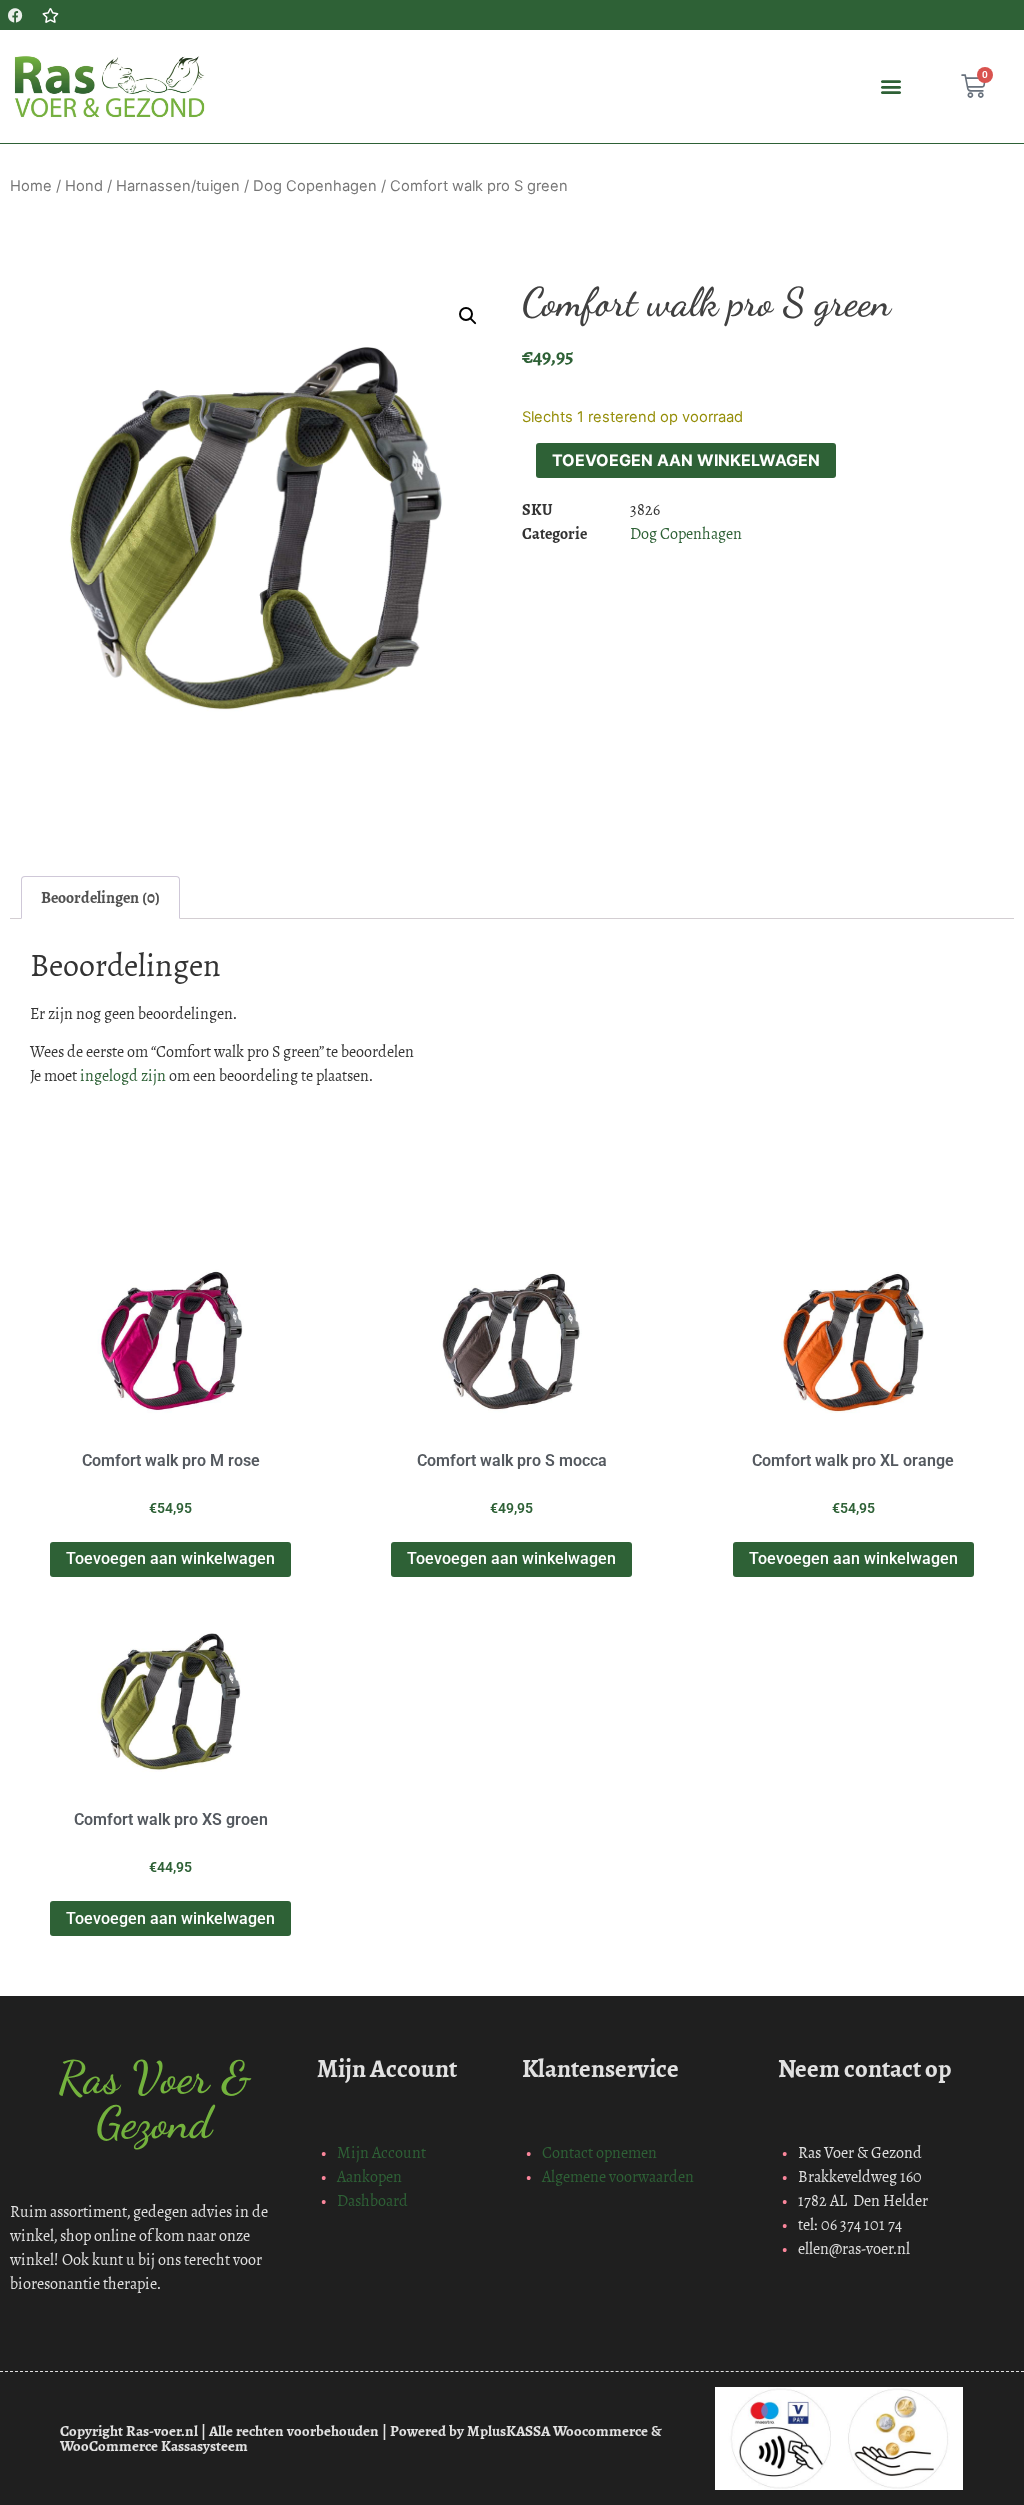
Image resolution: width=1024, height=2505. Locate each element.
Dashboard (372, 2200)
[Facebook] (15, 15)
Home (31, 186)
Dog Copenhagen (315, 186)
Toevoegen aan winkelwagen (686, 460)
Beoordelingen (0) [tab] (100, 897)
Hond (84, 186)
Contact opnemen (599, 2152)
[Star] (50, 15)
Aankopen (369, 2176)
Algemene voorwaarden (618, 2176)
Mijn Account (381, 2152)
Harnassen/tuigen (178, 186)
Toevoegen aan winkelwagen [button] (170, 1558)
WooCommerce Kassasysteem (154, 2446)
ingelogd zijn (123, 1075)
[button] (891, 86)
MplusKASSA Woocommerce (557, 2431)
